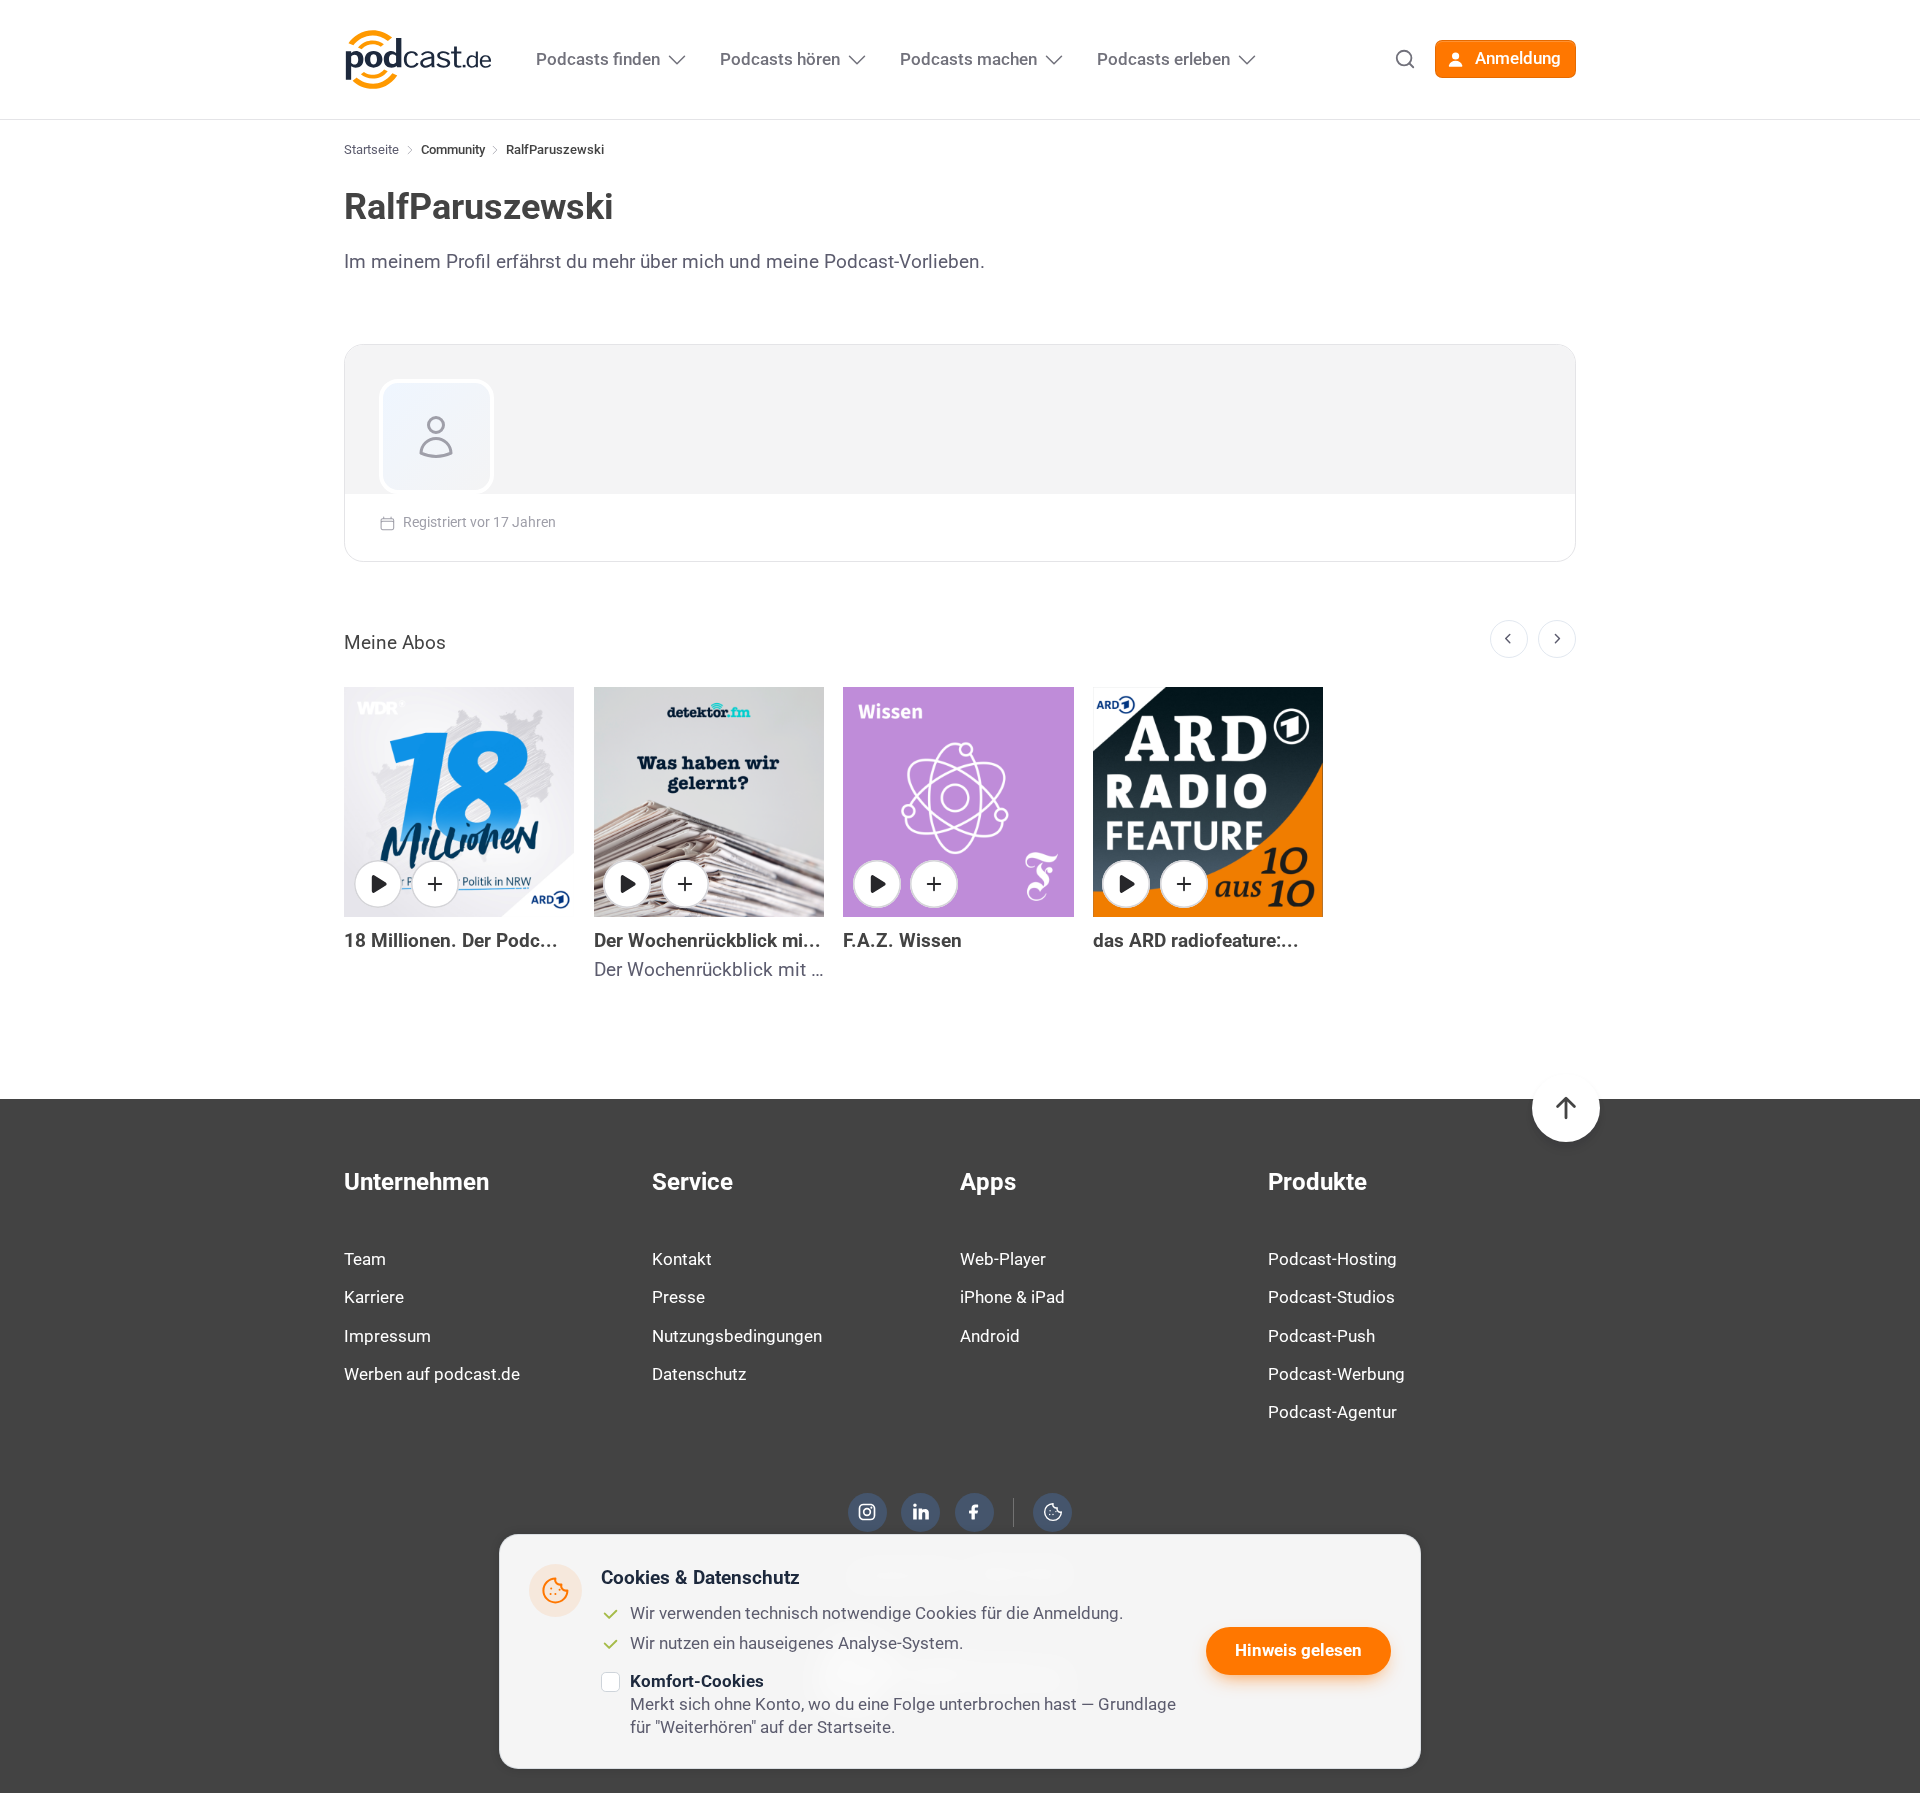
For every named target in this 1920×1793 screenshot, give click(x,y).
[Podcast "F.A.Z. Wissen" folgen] (934, 884)
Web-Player (1003, 1259)
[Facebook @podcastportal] (974, 1512)
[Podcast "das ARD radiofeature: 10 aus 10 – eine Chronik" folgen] (1184, 884)
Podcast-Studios (1331, 1297)
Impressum (387, 1336)
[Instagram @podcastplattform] (867, 1512)
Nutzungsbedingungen (737, 1336)
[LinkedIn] (921, 1512)
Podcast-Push (1321, 1336)
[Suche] (1405, 59)
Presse (678, 1297)
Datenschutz (699, 1374)
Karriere (374, 1297)
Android (990, 1336)
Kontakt (682, 1259)
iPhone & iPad (1012, 1297)
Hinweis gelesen (1298, 1650)
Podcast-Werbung (1336, 1374)
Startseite (371, 149)
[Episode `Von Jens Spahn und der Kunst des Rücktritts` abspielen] (378, 884)
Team (365, 1259)
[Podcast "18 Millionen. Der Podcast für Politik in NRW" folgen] (435, 884)
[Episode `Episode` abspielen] (1126, 884)
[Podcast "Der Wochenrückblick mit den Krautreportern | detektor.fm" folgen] (685, 884)
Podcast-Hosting (1332, 1259)
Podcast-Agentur (1332, 1412)
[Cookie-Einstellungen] (1053, 1512)
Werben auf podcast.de (432, 1374)
